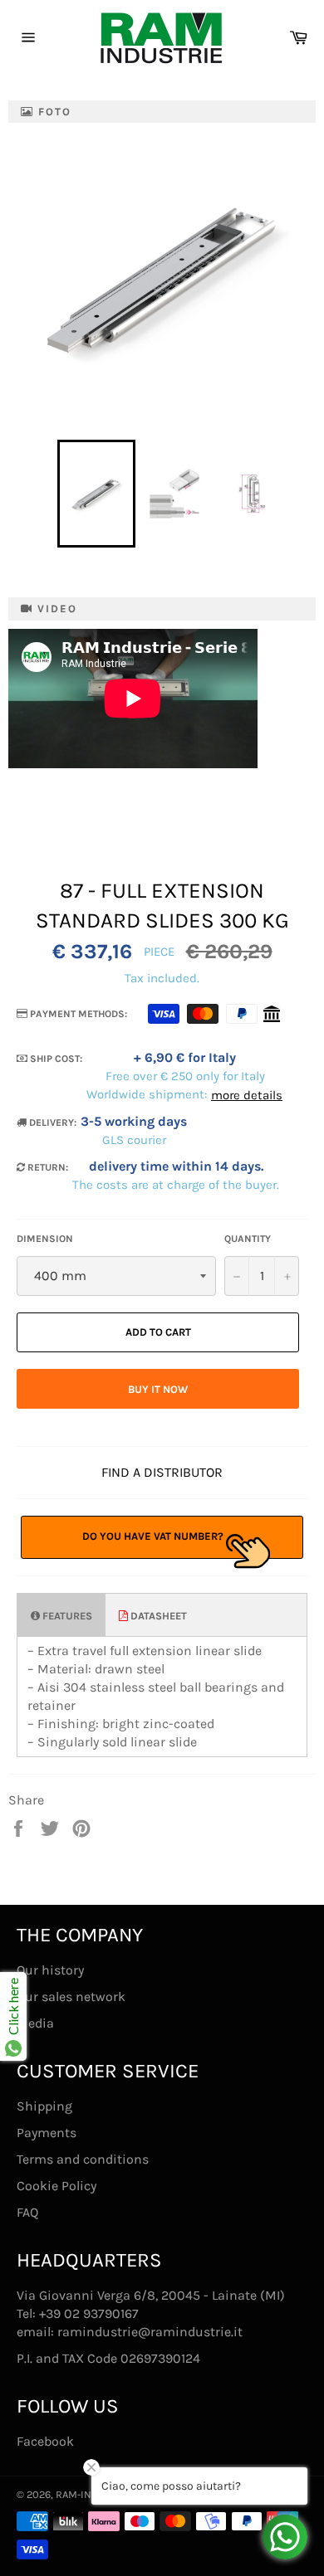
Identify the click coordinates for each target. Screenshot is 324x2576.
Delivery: (52, 1122)
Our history (50, 1970)
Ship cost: (55, 1059)
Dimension (45, 1239)
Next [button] (300, 494)
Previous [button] (49, 494)
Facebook (45, 2441)
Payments (47, 2133)
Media (35, 2023)
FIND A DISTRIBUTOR (162, 1472)
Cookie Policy (56, 2186)
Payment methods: (77, 1014)
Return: (47, 1167)
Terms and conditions (83, 2159)
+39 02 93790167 (89, 2313)
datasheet (157, 1616)
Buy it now (158, 1389)
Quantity (248, 1239)
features (66, 1616)
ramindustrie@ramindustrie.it (150, 2332)
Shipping (44, 2106)
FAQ (27, 2212)
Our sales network (71, 1997)
